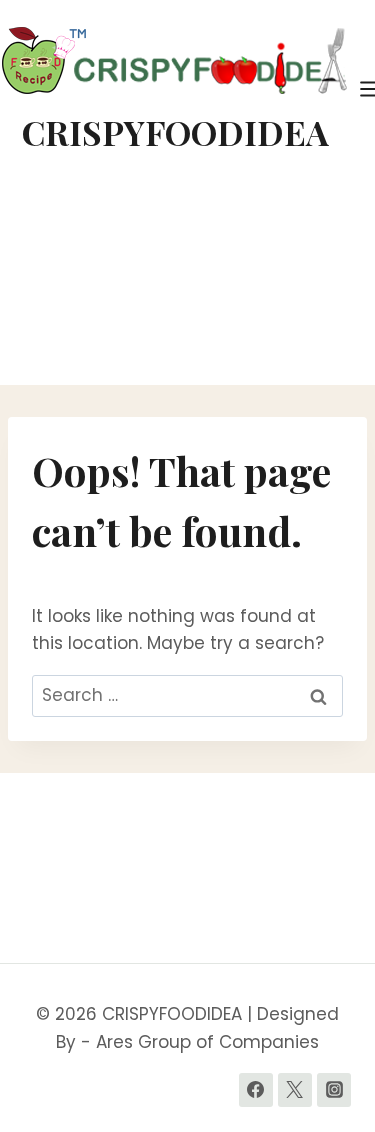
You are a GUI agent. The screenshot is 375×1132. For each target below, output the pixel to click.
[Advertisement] (187, 281)
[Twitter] (295, 1090)
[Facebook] (256, 1090)
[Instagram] (334, 1090)
